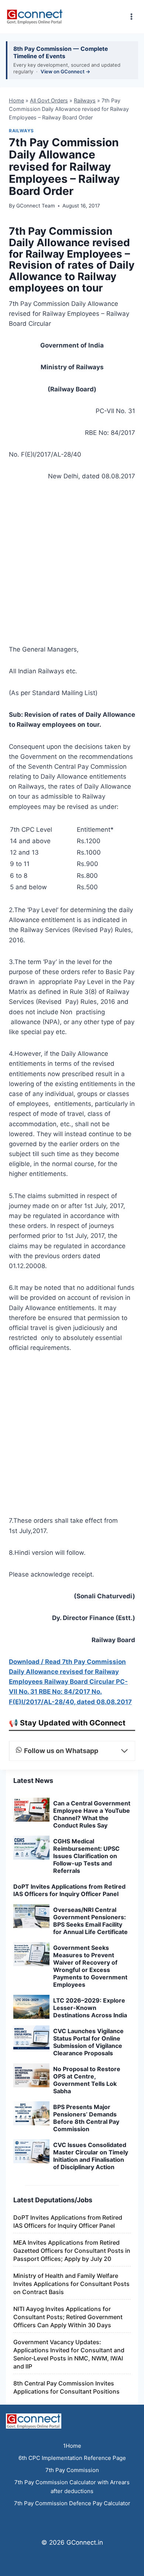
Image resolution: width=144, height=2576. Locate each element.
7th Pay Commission (72, 2470)
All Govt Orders (49, 100)
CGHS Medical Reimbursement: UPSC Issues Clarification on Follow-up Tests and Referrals (86, 1856)
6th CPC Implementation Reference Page (72, 2458)
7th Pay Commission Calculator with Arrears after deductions (72, 2487)
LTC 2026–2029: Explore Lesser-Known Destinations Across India (90, 2008)
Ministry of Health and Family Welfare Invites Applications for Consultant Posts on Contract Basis (71, 2284)
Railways (85, 100)
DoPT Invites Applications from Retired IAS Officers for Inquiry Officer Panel (69, 1890)
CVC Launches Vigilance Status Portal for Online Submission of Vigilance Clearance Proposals (88, 2042)
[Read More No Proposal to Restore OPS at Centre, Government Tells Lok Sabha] (31, 2075)
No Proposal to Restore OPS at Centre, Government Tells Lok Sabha (87, 2080)
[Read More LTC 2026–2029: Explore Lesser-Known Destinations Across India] (31, 2007)
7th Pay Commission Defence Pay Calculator (72, 2503)
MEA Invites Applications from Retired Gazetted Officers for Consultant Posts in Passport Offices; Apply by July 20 (72, 2251)
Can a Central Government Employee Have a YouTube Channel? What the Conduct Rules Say (92, 1814)
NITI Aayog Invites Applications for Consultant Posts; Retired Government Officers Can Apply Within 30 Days (68, 2317)
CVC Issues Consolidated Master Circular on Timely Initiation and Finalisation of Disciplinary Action (91, 2156)
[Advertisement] (72, 565)
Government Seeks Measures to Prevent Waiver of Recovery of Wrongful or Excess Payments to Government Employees (90, 1966)
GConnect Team (36, 206)
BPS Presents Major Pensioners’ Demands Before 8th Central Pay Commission (86, 2118)
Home (16, 100)
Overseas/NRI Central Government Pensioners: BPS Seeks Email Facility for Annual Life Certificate (90, 1921)
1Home (72, 2446)
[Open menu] (131, 16)
